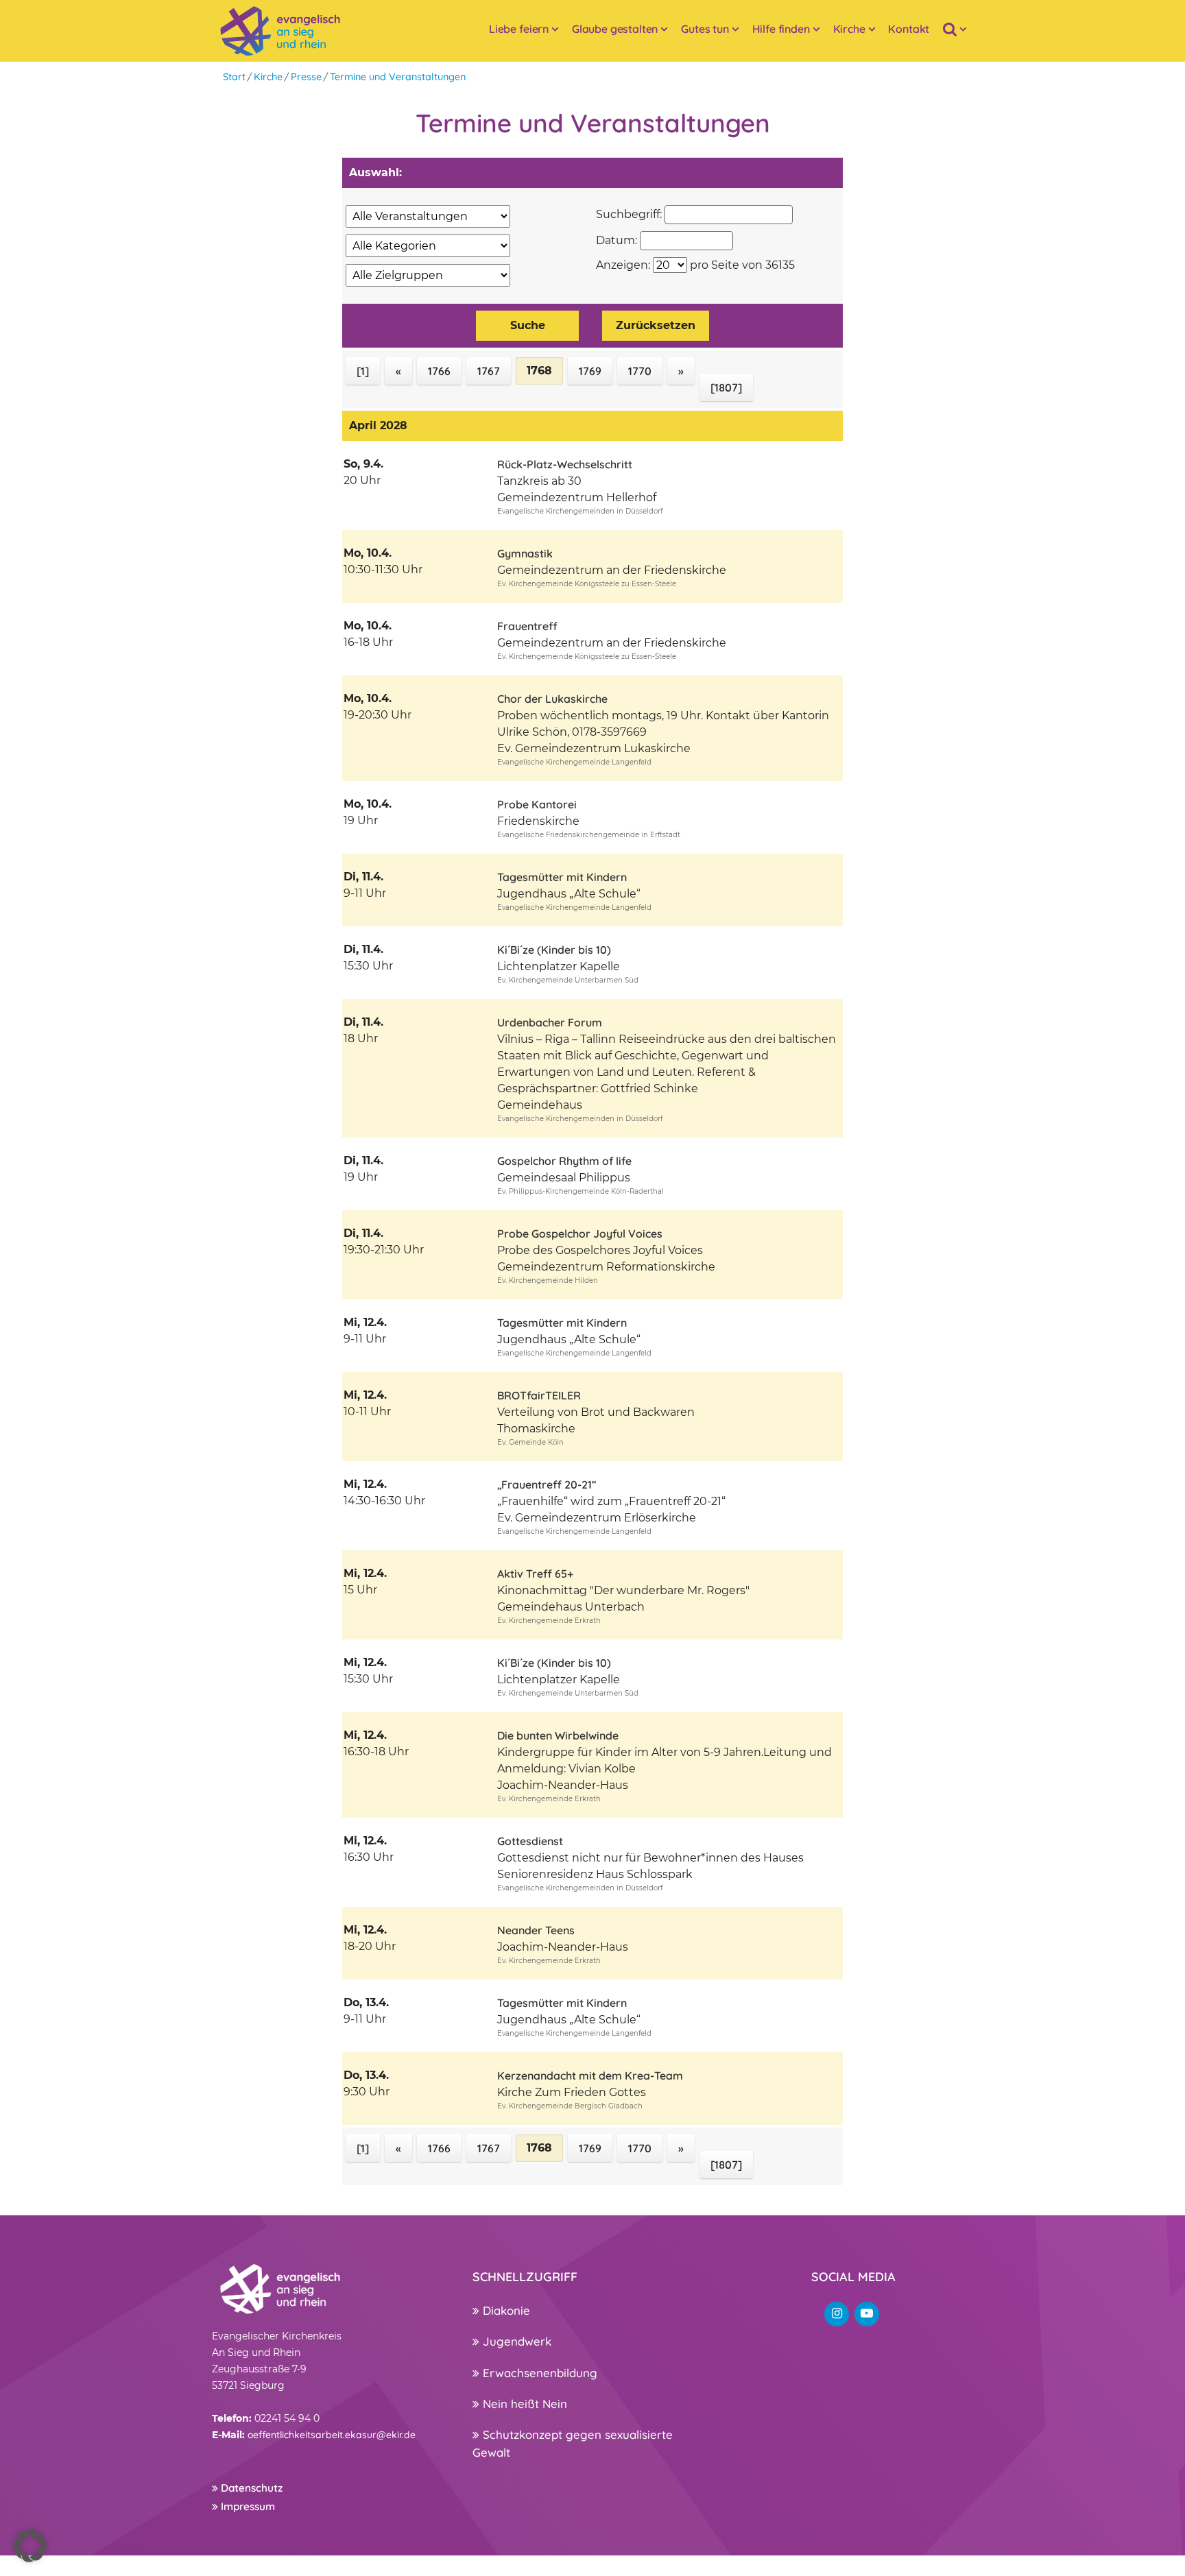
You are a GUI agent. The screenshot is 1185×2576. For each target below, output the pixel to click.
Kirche (849, 29)
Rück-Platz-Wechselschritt (565, 464)
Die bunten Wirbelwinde (558, 1735)
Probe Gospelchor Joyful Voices (580, 1233)
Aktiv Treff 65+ (535, 1574)
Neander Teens (536, 1930)
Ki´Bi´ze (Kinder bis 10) (554, 950)
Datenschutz (250, 2488)
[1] (363, 371)
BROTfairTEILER (539, 1395)
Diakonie (505, 2310)
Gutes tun (705, 29)
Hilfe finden (781, 29)
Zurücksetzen (656, 325)
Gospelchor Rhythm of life (564, 1161)
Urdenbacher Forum (550, 1022)
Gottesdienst (530, 1841)
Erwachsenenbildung (538, 2373)
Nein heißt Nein (523, 2404)
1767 (489, 371)
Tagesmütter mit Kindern (562, 877)
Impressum (247, 2506)
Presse (306, 77)
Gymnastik (525, 553)
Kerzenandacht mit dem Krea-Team (590, 2075)
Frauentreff (527, 626)
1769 (590, 371)
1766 (439, 371)
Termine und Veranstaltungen (398, 77)
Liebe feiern (519, 29)
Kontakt (909, 29)
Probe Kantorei (537, 804)
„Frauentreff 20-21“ (547, 1484)
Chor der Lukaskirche (552, 699)
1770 (640, 371)
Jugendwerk (515, 2341)
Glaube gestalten (615, 29)
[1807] (726, 387)
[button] (30, 2546)
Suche (528, 325)
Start (234, 77)
